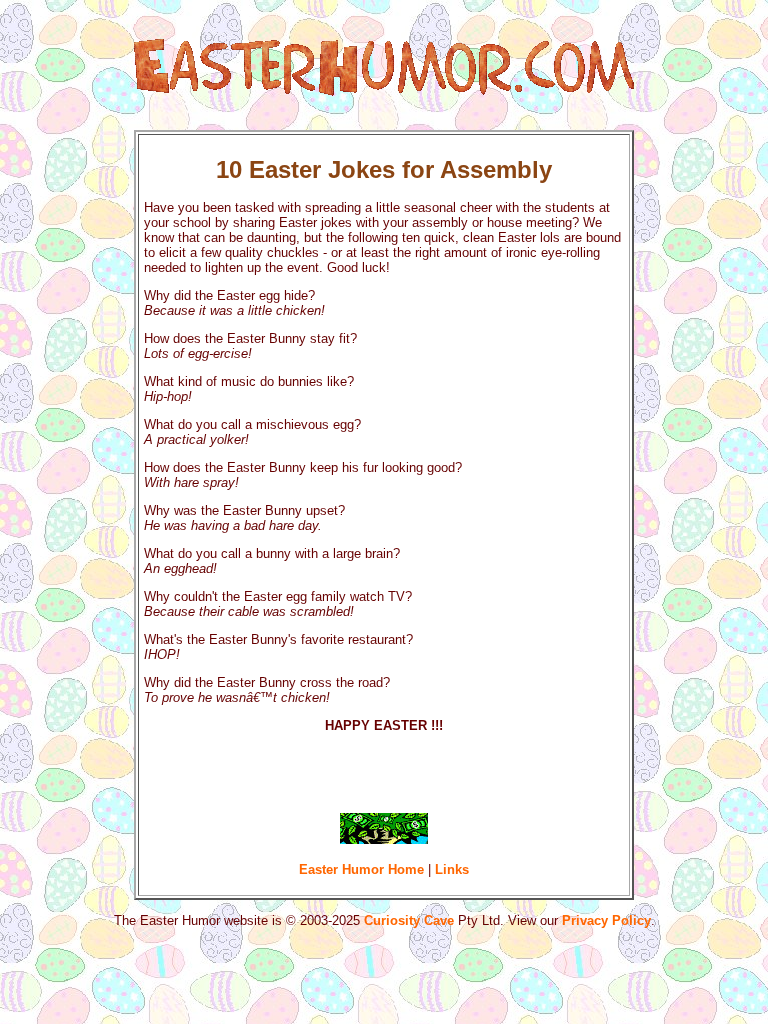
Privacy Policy (606, 920)
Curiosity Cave (409, 920)
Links (452, 869)
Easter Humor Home (361, 869)
